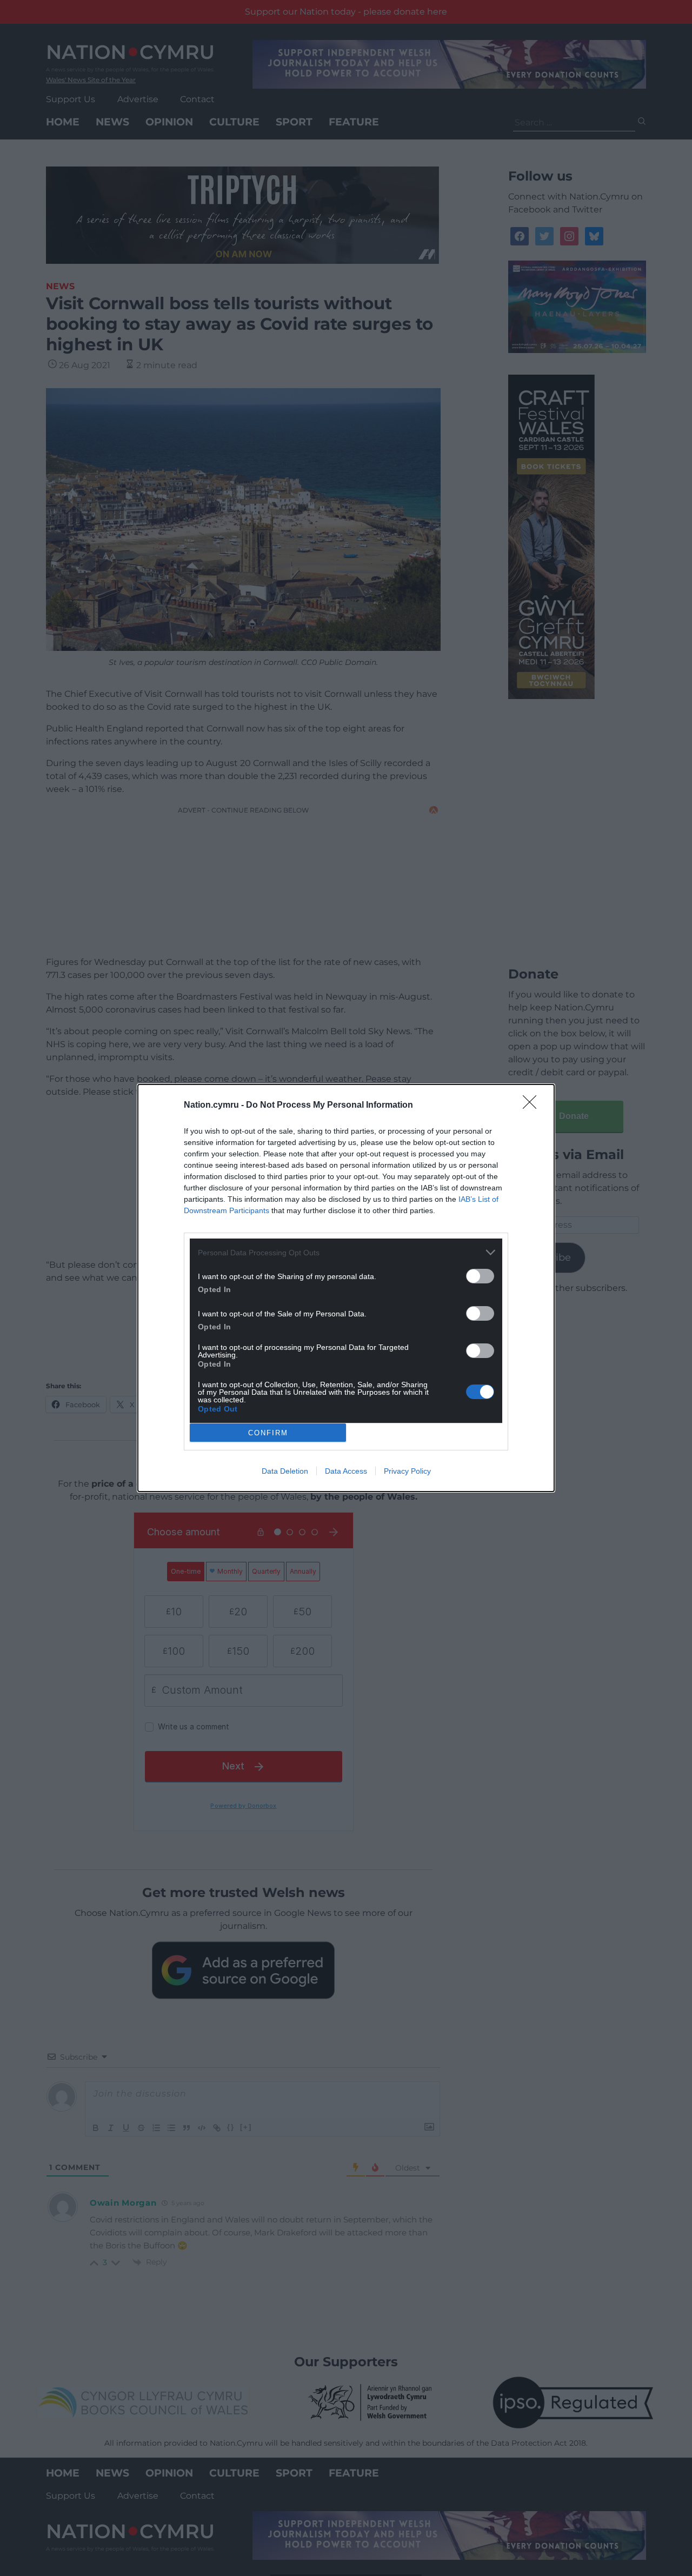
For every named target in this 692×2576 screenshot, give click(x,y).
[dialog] (346, 1288)
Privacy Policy (407, 1471)
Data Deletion (285, 1471)
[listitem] (346, 1252)
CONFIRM (268, 1433)
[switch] (480, 1276)
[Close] (533, 1106)
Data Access (346, 1471)
